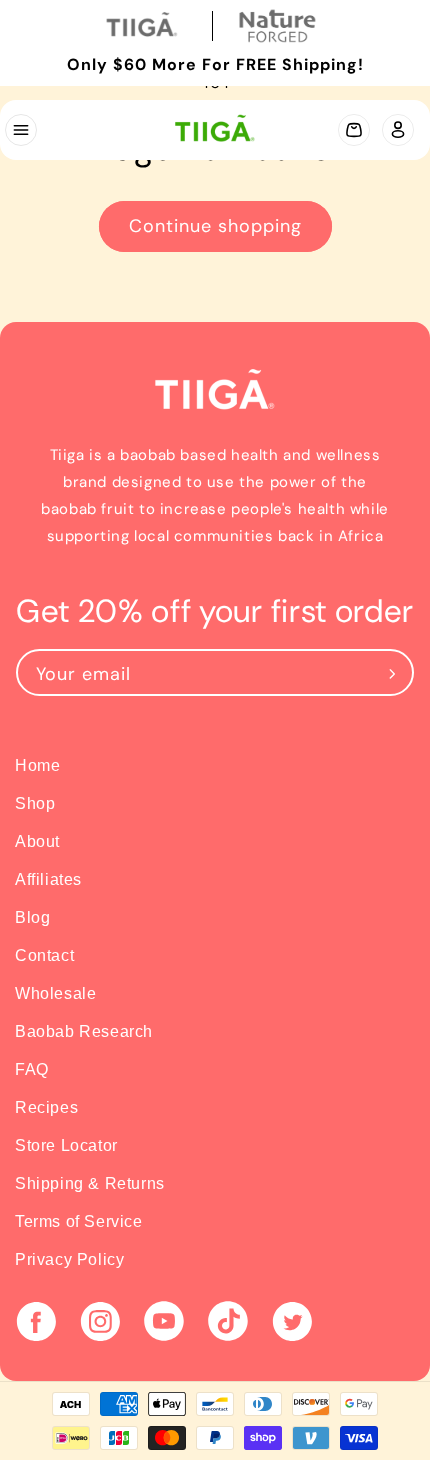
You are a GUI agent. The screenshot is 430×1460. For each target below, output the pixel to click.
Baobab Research (84, 1031)
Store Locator (66, 1145)
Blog (32, 917)
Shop (35, 803)
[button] (20, 130)
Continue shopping (215, 226)
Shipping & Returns (90, 1183)
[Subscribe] (392, 672)
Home (37, 765)
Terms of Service (79, 1221)
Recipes (46, 1107)
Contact (44, 955)
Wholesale (55, 993)
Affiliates (48, 879)
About (37, 841)
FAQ (32, 1069)
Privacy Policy (69, 1259)
